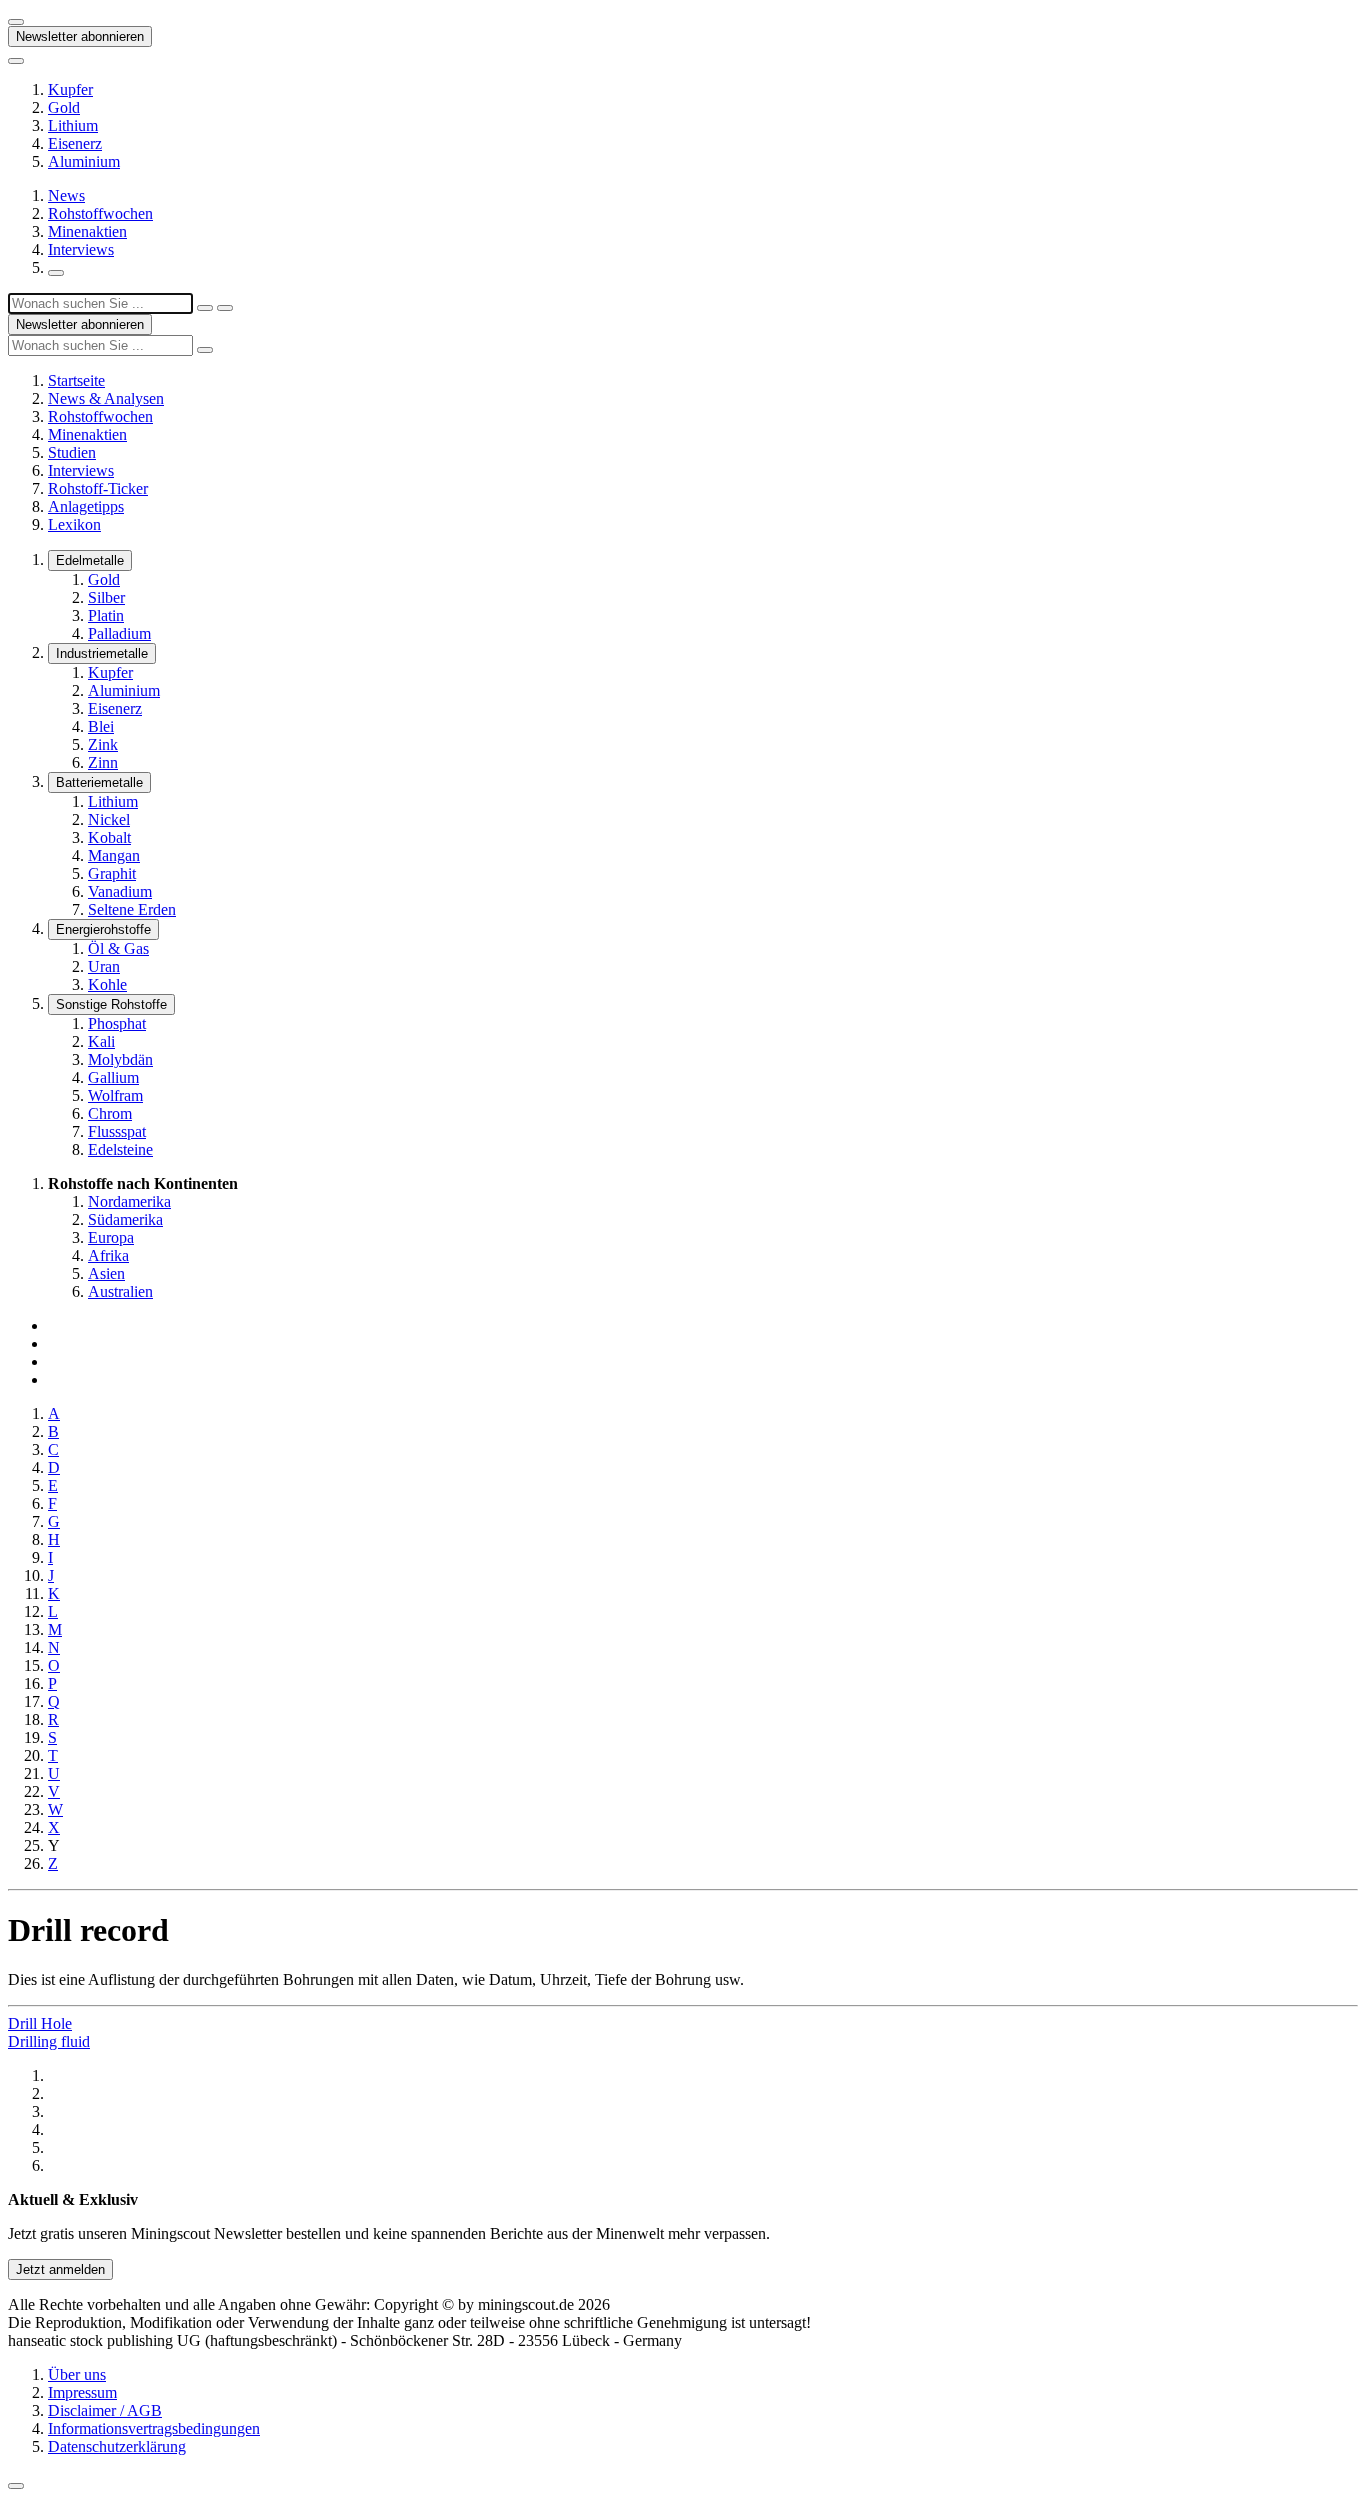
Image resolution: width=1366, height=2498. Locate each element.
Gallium (113, 1077)
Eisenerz (75, 143)
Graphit (112, 873)
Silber (106, 597)
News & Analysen (106, 398)
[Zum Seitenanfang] (16, 2486)
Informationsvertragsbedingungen (154, 2428)
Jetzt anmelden (60, 2269)
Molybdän (120, 1059)
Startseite (76, 380)
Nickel (109, 819)
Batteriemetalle (99, 782)
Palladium (119, 633)
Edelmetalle (90, 560)
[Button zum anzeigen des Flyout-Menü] (16, 22)
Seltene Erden (132, 909)
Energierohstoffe (103, 929)
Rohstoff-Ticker (98, 488)
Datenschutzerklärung (117, 2446)
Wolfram (115, 1095)
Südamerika (125, 1219)
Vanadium (120, 891)
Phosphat (117, 1023)
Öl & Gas (118, 948)
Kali (101, 1041)
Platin (106, 615)
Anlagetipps (86, 506)
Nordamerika (129, 1201)
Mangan (114, 855)
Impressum (82, 2392)
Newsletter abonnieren (80, 36)
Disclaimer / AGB (105, 2410)
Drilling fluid (49, 2041)
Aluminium (84, 161)
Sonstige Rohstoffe (111, 1004)
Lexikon (74, 524)
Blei (101, 726)
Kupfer (70, 89)
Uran (104, 966)
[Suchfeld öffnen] (56, 273)
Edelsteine (120, 1149)
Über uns (77, 2374)
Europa (111, 1237)
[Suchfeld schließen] (205, 308)
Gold (64, 107)
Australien (120, 1291)
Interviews (81, 249)
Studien (72, 452)
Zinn (103, 762)
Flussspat (117, 1131)
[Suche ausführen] (225, 308)
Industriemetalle (102, 653)
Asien (106, 1273)
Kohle (107, 984)
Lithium (73, 125)
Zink (103, 744)
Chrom (110, 1113)
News (66, 195)
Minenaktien (87, 231)
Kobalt (109, 837)
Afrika (108, 1255)
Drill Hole (40, 2023)
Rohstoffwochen (100, 213)
